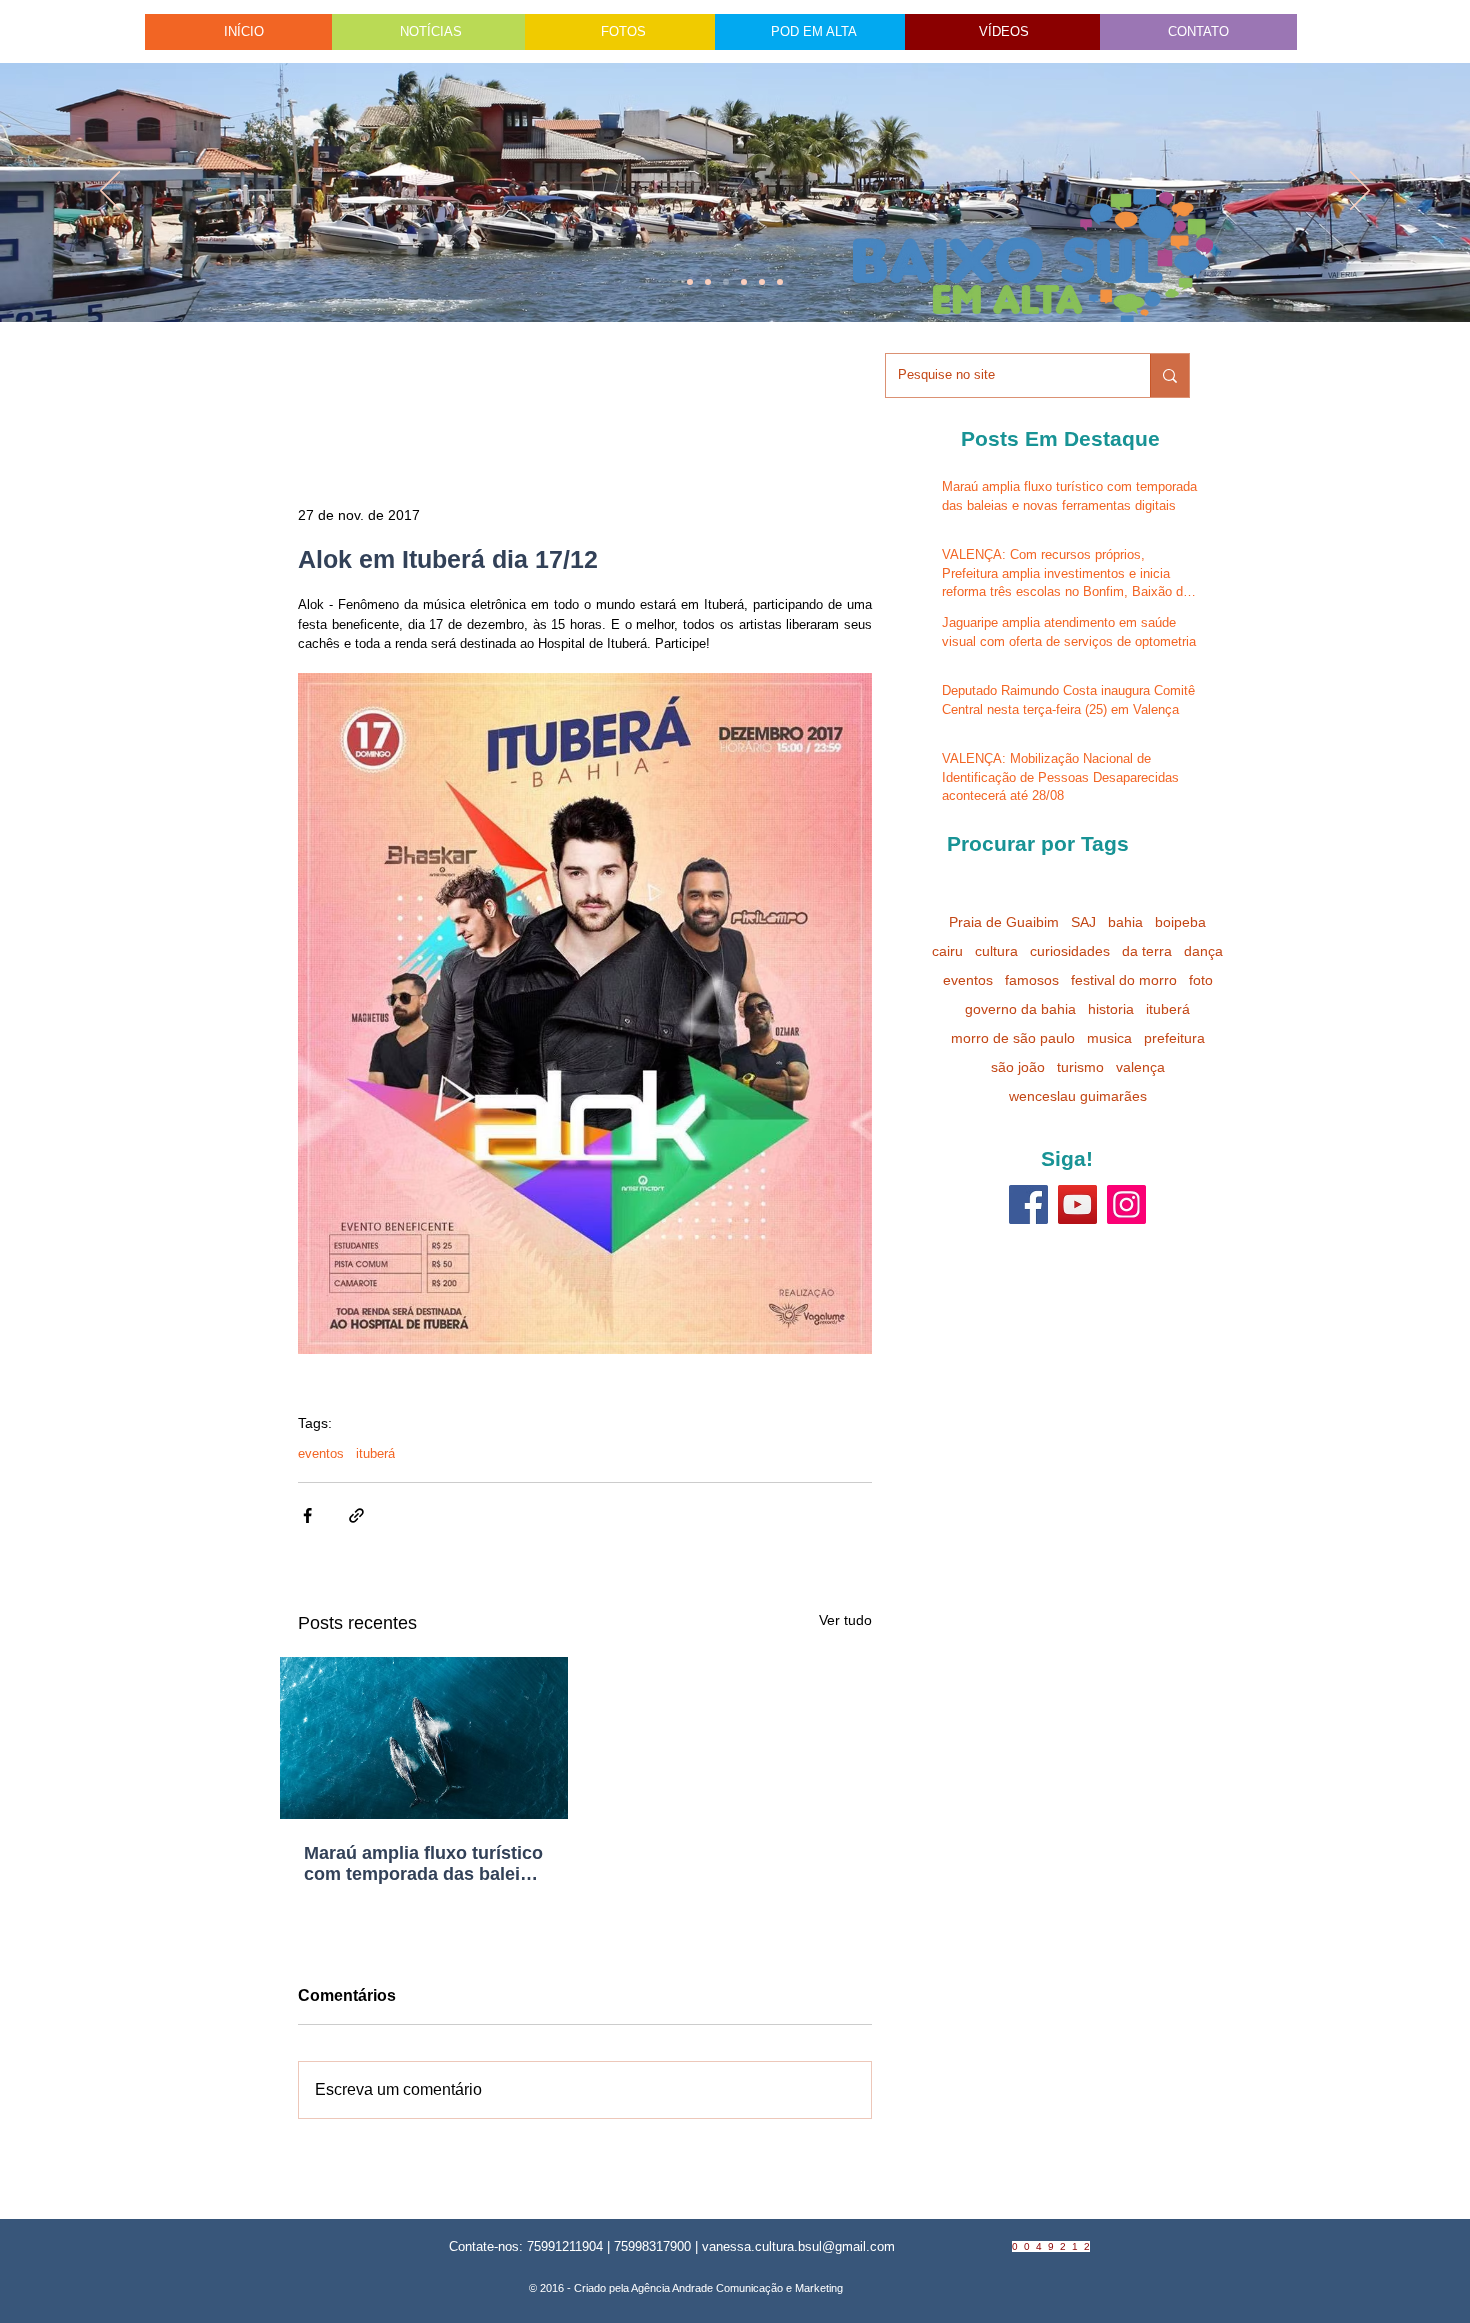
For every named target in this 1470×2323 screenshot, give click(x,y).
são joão (1018, 1067)
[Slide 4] (708, 282)
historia (1111, 1009)
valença (1140, 1067)
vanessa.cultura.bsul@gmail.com (798, 2246)
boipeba (1180, 922)
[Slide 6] (726, 282)
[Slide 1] (690, 282)
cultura (996, 951)
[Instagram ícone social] (1126, 1204)
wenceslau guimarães (1078, 1096)
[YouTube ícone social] (1077, 1204)
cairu (947, 951)
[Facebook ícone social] (1028, 1204)
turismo (1080, 1067)
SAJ (1083, 922)
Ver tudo (845, 1620)
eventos (321, 1453)
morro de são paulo (1013, 1038)
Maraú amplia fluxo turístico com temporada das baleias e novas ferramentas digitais (423, 1864)
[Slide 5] (762, 282)
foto (1201, 980)
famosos (1032, 980)
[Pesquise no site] (1169, 375)
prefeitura (1174, 1038)
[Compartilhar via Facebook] (307, 1515)
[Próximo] (1360, 192)
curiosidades (1070, 951)
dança (1203, 951)
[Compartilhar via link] (356, 1515)
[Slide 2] (744, 282)
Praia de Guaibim (1004, 922)
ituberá (375, 1453)
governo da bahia (1020, 1009)
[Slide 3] (780, 282)
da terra (1147, 951)
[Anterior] (110, 192)
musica (1109, 1038)
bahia (1125, 922)
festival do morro (1124, 980)
